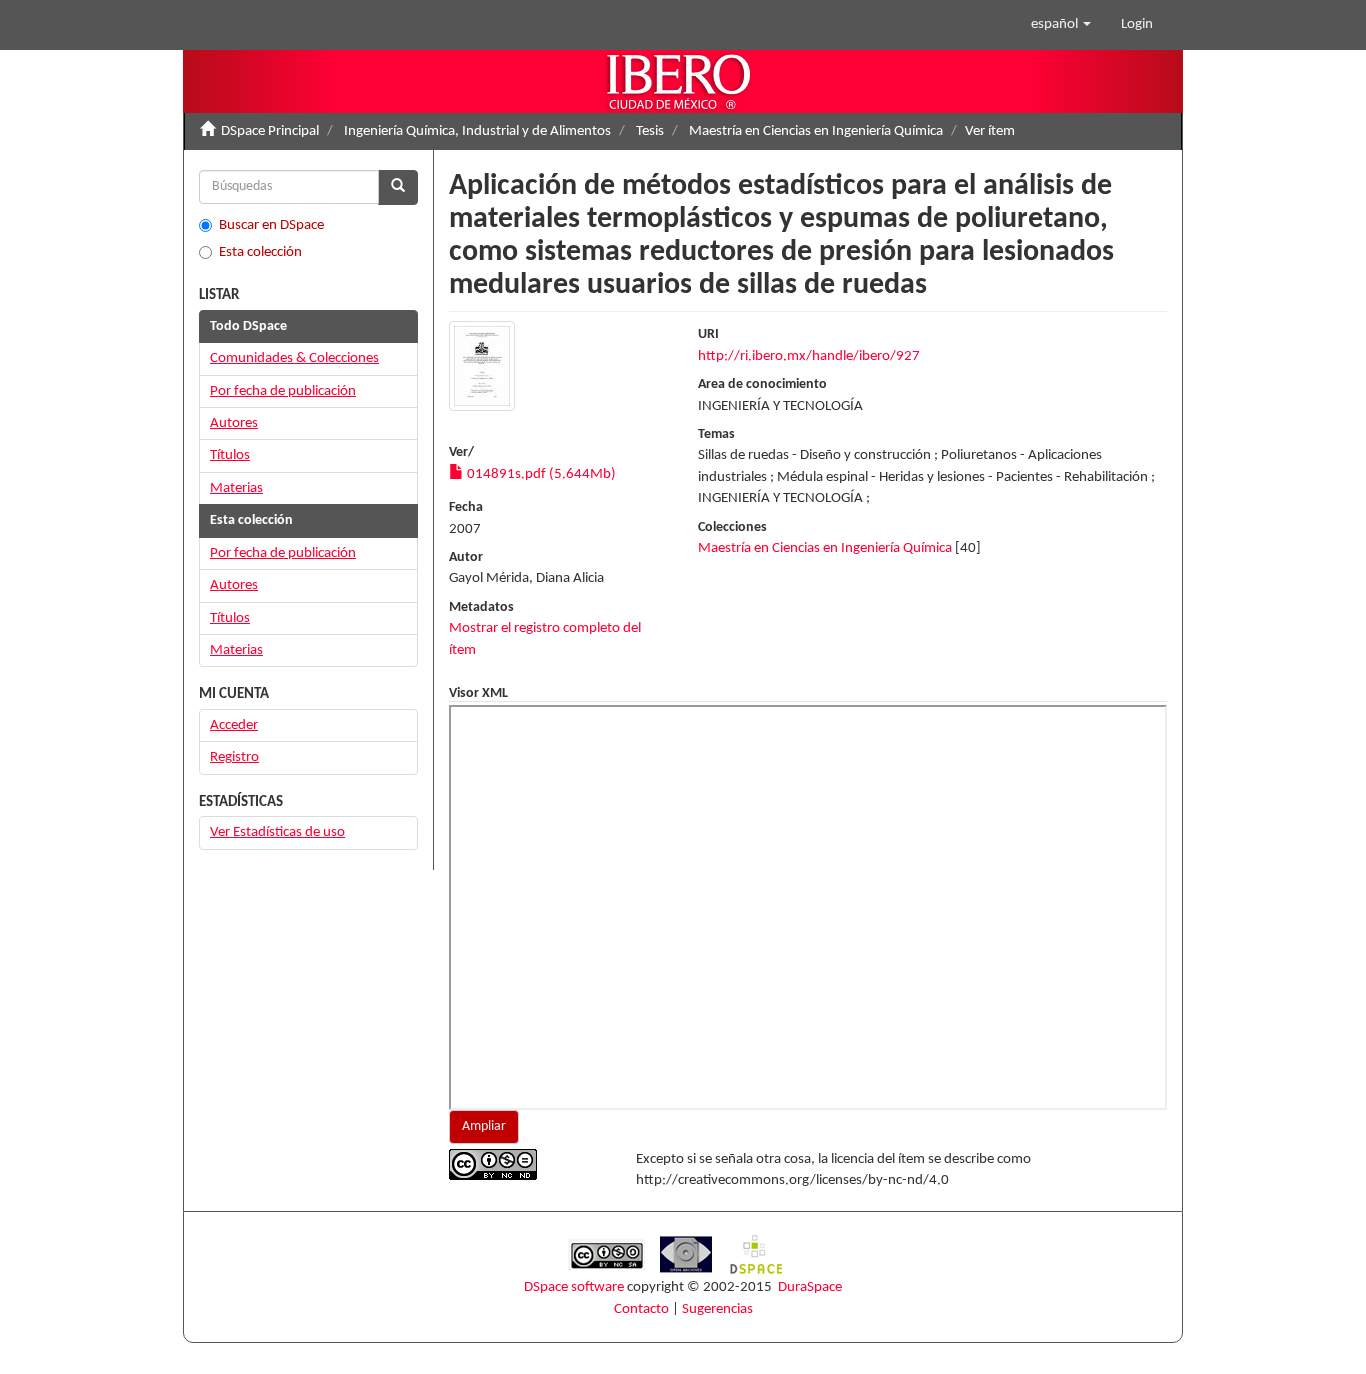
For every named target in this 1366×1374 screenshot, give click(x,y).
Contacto (641, 1309)
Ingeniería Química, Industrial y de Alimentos (477, 131)
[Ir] (398, 187)
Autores (234, 423)
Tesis (650, 131)
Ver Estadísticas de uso (277, 832)
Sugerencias (717, 1309)
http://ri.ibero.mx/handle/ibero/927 (809, 356)
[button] (1061, 25)
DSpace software (574, 1287)
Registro (234, 757)
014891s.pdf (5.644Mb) (540, 474)
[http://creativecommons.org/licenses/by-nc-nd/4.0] (527, 1164)
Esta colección (260, 252)
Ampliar (484, 1126)
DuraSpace (810, 1287)
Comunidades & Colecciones (294, 358)
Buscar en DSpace (271, 225)
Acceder (234, 725)
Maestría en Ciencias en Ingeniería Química (816, 131)
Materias (236, 488)
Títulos (230, 455)
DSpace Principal (270, 131)
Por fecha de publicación (283, 391)
